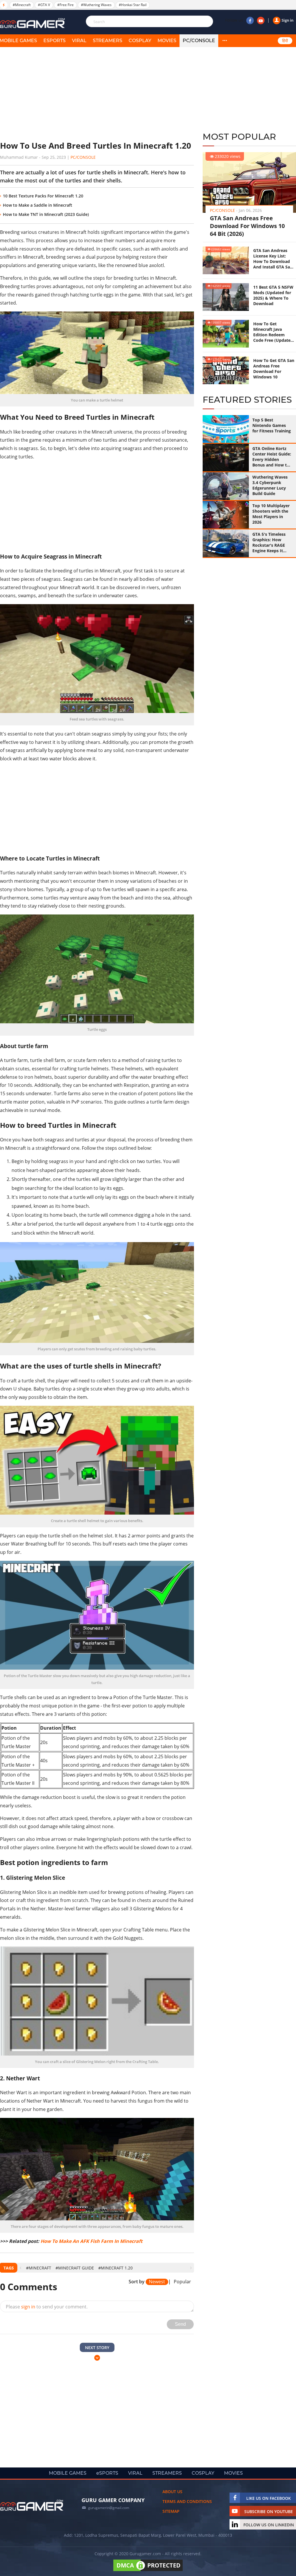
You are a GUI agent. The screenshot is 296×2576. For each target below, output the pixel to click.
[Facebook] (250, 20)
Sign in (287, 20)
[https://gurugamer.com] (32, 2505)
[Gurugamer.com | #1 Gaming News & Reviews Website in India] (33, 23)
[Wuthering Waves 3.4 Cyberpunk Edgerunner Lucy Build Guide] (226, 486)
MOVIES (167, 41)
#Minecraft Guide (75, 2268)
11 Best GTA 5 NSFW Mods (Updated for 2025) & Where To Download (273, 295)
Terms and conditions (187, 2501)
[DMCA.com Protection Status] (148, 2571)
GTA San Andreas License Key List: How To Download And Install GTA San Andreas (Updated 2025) (273, 259)
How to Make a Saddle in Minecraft (38, 205)
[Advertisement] (97, 94)
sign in (28, 2307)
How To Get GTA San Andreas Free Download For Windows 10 (274, 369)
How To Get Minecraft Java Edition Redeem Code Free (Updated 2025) (273, 332)
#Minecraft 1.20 (115, 2268)
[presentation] (20, 2268)
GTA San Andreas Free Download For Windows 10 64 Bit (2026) (247, 226)
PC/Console (199, 41)
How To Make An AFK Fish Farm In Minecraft (91, 2241)
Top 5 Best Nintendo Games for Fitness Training (272, 425)
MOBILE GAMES (68, 2473)
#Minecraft (22, 5)
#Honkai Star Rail (133, 5)
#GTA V (44, 5)
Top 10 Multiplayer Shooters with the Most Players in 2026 (271, 514)
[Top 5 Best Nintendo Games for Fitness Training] (226, 429)
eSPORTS (54, 41)
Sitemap (171, 2511)
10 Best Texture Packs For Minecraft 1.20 (43, 196)
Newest (157, 2282)
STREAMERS (108, 41)
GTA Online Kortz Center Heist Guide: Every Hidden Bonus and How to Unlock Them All (272, 457)
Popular (182, 2282)
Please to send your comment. (47, 2307)
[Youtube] (261, 20)
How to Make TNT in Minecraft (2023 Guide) (46, 214)
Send (180, 2324)
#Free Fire (65, 5)
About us (172, 2492)
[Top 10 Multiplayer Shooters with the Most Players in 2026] (226, 515)
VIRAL (79, 41)
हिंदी (285, 41)
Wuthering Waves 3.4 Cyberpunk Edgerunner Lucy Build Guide (270, 485)
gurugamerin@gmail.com (109, 2508)
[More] (225, 41)
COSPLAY (140, 41)
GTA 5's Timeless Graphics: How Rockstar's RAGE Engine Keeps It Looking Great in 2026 (269, 542)
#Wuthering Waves (96, 5)
